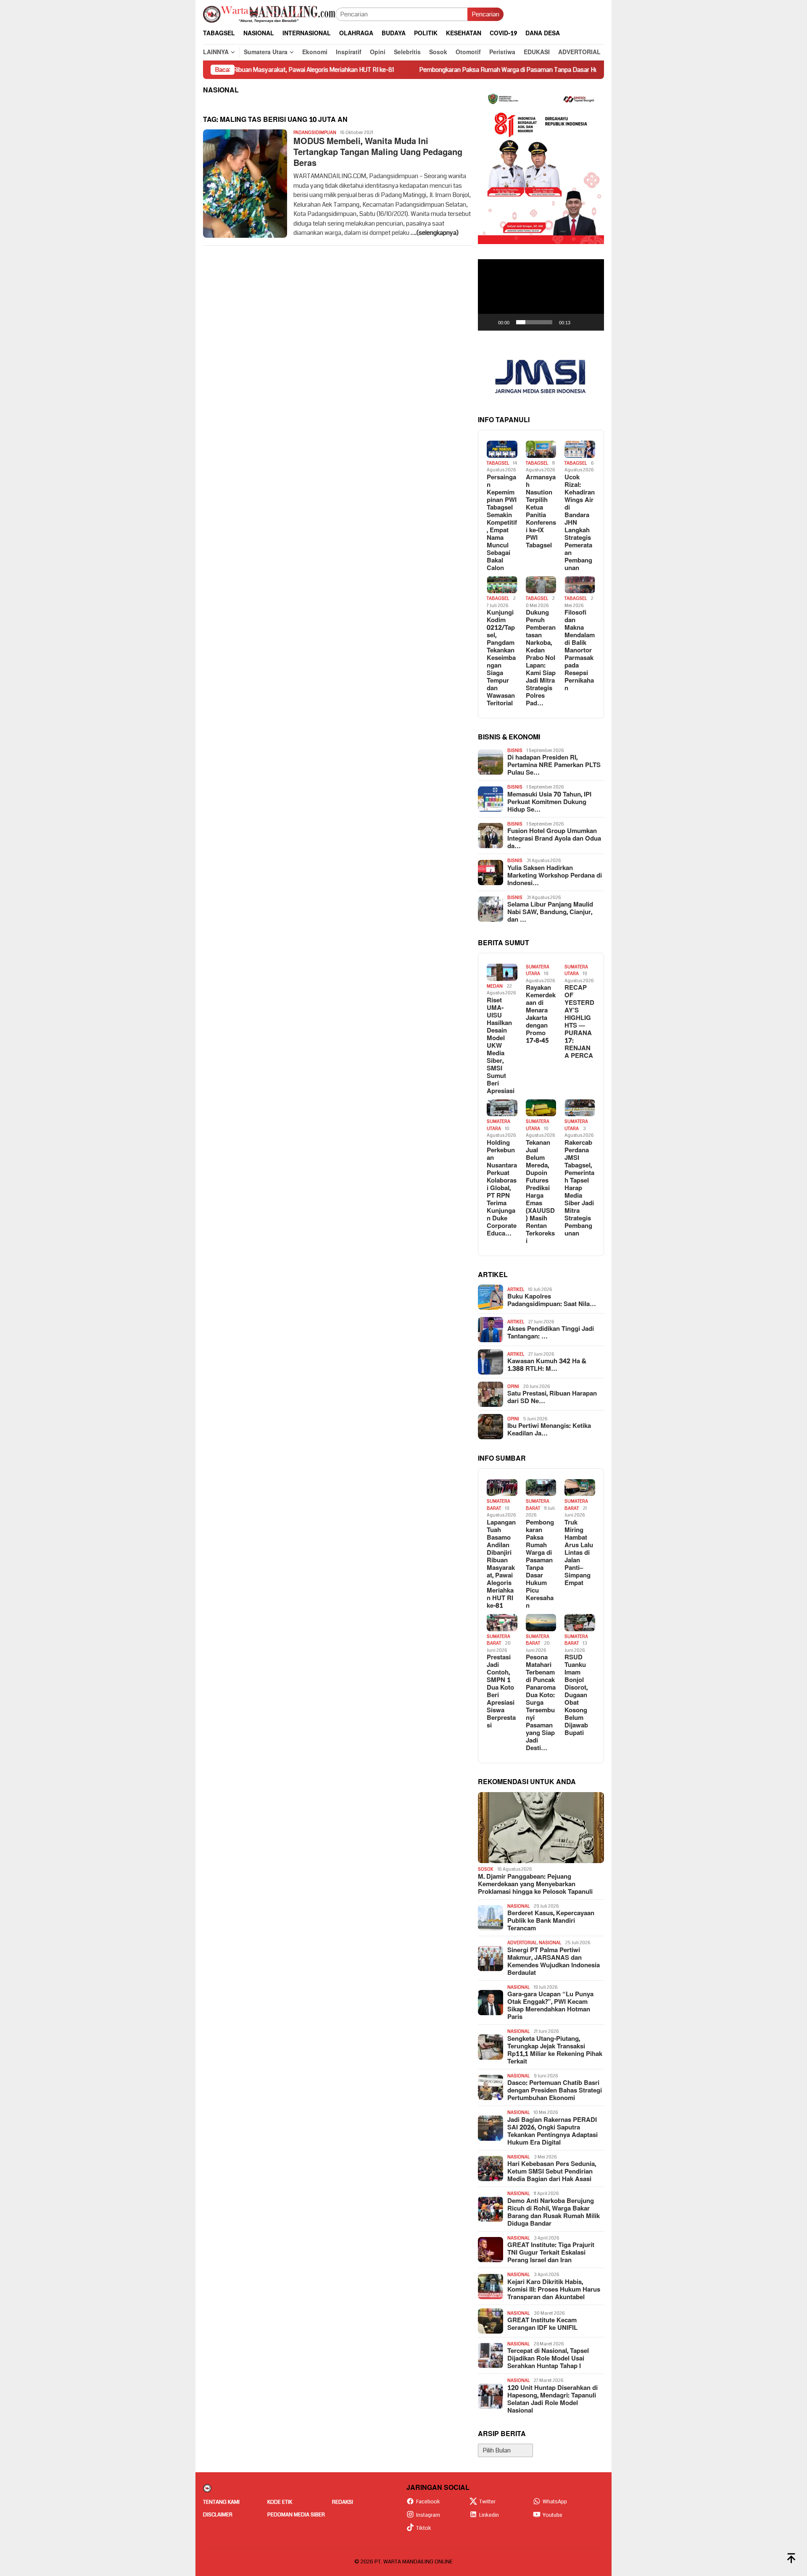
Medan (495, 986)
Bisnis (515, 750)
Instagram (428, 2515)
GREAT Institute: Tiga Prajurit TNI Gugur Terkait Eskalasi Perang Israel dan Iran (551, 2253)
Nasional (518, 1906)
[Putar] (489, 322)
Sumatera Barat (498, 1505)
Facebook (428, 2502)
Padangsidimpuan (315, 133)
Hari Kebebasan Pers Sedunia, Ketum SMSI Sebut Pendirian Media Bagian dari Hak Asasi (552, 2172)
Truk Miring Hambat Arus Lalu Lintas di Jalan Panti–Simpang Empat (579, 1553)
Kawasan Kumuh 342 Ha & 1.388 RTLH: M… (547, 1365)
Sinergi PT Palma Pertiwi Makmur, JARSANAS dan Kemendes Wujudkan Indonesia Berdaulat (554, 1962)
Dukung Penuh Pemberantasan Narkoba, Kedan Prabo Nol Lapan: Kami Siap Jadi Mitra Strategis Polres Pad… (541, 658)
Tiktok (424, 2528)
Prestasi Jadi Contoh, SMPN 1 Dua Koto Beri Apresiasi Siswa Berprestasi (501, 1692)
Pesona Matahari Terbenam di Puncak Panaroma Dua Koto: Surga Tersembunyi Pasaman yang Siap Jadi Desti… (541, 1703)
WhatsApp (555, 2502)
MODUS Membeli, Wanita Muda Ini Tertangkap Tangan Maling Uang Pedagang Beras (378, 152)
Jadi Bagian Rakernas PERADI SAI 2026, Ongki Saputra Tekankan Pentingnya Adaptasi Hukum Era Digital (553, 2132)
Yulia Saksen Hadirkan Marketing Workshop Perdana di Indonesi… (555, 876)
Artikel (516, 1289)
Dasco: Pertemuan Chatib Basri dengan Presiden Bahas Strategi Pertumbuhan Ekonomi (555, 2091)
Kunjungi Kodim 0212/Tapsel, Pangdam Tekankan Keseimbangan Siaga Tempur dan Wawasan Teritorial (501, 658)
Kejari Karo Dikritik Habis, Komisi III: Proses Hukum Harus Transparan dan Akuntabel (554, 2290)
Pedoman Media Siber (296, 2515)
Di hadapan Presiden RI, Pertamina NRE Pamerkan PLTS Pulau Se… (554, 765)
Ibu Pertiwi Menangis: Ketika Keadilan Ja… (549, 1430)
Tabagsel (498, 463)
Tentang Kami (221, 2502)
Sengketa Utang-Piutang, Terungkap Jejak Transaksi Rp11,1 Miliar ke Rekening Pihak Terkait (555, 2050)
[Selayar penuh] (593, 322)
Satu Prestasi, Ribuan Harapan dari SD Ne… (552, 1398)
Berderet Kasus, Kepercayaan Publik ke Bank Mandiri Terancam (551, 1921)
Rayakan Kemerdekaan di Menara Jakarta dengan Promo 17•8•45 (541, 1015)
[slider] (534, 322)
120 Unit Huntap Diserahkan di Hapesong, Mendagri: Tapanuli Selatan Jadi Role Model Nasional (553, 2400)
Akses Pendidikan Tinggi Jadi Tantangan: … (551, 1333)
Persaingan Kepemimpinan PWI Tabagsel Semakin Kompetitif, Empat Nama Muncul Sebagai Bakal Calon (502, 523)
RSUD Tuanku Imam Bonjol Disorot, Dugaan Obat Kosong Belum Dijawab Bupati (576, 1695)
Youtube (553, 2515)
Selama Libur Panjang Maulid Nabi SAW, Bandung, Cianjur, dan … (550, 912)
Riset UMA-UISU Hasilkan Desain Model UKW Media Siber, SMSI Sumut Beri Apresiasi (501, 1046)
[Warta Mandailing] (269, 14)
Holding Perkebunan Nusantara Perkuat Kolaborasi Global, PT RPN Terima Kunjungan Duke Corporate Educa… (502, 1188)
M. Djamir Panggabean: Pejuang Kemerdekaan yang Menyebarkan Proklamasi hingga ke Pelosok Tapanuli (535, 1885)
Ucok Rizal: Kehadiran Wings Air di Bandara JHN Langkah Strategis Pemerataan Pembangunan (580, 523)
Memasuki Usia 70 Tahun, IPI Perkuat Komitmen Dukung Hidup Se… (549, 802)
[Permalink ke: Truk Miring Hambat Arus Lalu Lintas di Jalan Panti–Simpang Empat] (580, 1488)
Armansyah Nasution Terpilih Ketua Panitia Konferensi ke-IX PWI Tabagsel (541, 512)
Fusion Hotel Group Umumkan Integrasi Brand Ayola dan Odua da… (554, 839)
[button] (541, 295)
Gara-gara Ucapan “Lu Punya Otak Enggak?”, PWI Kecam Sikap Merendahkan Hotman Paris (550, 2006)
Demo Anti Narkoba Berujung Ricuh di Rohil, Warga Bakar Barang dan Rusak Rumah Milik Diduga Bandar (554, 2213)
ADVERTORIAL (522, 1943)
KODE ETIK (280, 2502)
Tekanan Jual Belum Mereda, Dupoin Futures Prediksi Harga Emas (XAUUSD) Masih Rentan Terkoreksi (540, 1192)
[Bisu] (580, 322)
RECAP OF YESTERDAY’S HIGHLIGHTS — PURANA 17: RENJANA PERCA (579, 1022)
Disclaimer (218, 2515)
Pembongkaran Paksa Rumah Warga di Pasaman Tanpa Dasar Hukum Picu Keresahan (456, 70)
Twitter (487, 2502)
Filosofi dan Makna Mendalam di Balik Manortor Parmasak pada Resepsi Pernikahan (580, 651)
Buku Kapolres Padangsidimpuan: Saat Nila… (552, 1301)
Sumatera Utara (538, 970)
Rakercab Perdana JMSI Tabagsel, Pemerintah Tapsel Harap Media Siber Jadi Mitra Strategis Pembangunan (579, 1188)
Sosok (486, 1869)
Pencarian (485, 14)
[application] (541, 295)
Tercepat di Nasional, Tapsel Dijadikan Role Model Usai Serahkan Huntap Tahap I (548, 2359)
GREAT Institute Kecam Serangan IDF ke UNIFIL (542, 2324)
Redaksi (343, 2502)
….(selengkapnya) (435, 233)
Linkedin (489, 2515)
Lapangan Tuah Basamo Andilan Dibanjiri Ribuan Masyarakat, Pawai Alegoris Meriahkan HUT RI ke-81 (501, 1564)
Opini (513, 1387)
